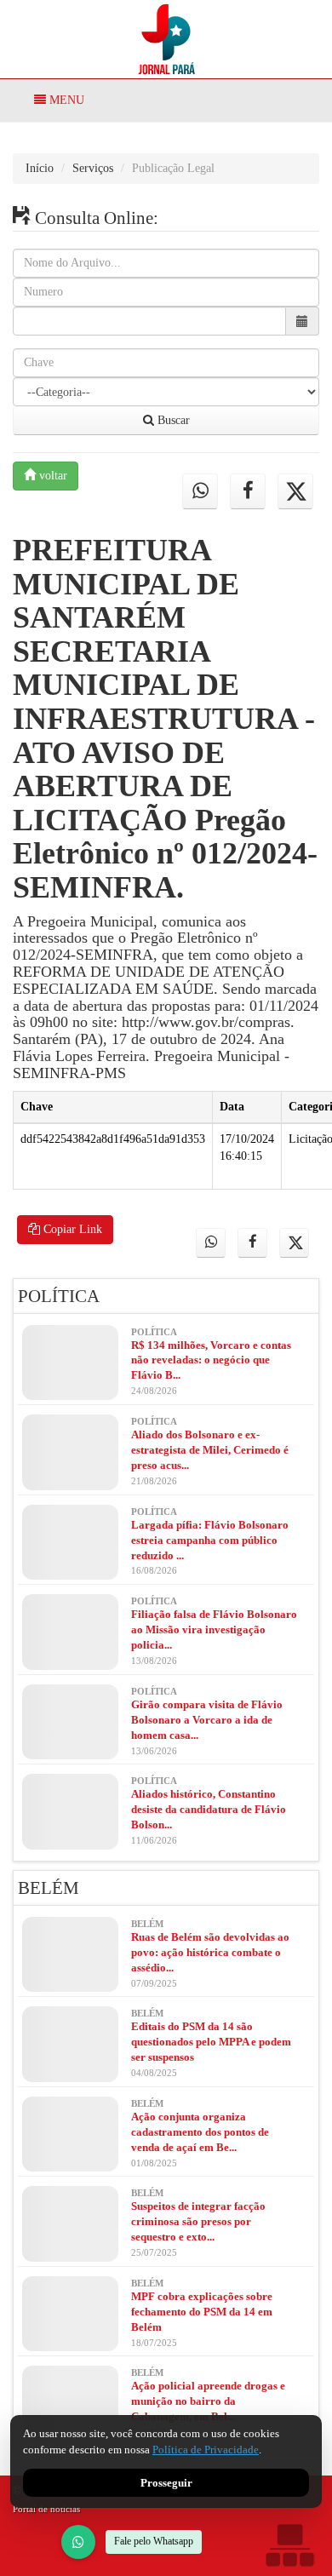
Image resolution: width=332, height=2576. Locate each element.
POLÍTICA (59, 1296)
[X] (295, 491)
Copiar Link (71, 1229)
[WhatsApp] (78, 2542)
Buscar (172, 420)
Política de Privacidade (206, 2450)
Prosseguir (166, 2483)
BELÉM (49, 1888)
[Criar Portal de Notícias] (289, 2545)
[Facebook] (248, 491)
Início (40, 168)
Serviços (93, 168)
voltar (52, 476)
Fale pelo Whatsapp (154, 2541)
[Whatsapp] (200, 491)
